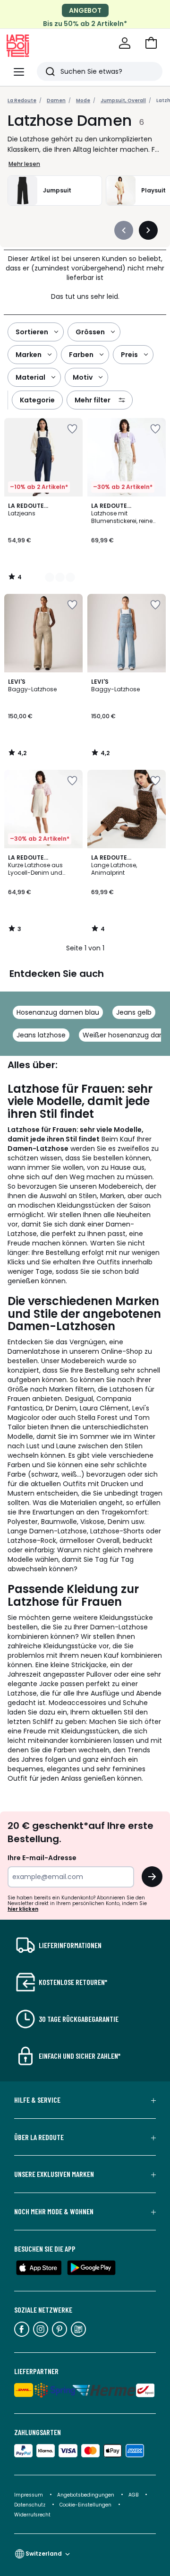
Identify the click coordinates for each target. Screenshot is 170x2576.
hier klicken (23, 1909)
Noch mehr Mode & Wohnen (54, 2211)
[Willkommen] (125, 43)
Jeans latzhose (41, 1035)
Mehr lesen (24, 164)
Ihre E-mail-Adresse (42, 1858)
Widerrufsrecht (32, 2515)
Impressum (29, 2495)
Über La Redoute (39, 2137)
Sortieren (32, 332)
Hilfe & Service (37, 2100)
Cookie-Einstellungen (86, 2505)
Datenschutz (30, 2505)
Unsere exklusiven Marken (54, 2174)
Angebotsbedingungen (86, 2495)
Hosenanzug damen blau (58, 1012)
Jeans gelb (134, 1012)
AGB (134, 2495)
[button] (151, 43)
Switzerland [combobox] (44, 2554)
